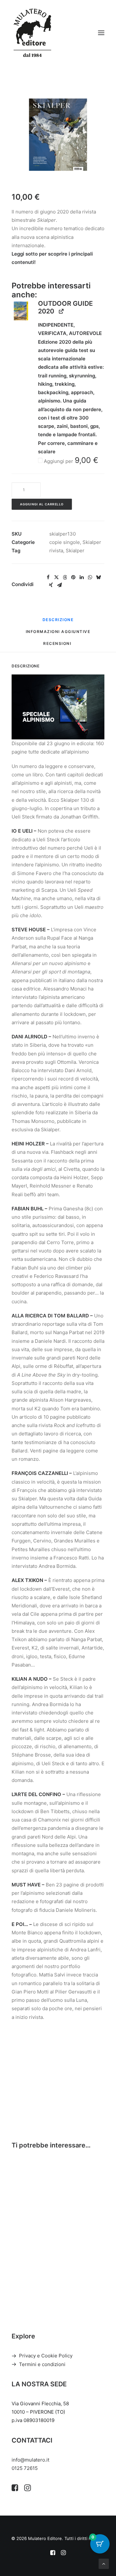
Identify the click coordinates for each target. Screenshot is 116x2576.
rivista (56, 551)
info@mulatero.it (30, 2460)
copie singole (65, 542)
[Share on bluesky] (98, 577)
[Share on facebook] (48, 577)
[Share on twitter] (56, 577)
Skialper (92, 542)
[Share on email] (59, 585)
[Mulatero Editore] (32, 33)
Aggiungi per (71, 461)
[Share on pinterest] (73, 577)
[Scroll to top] (104, 2563)
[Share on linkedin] (82, 577)
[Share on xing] (51, 585)
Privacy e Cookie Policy (46, 2356)
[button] (101, 33)
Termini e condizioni (42, 2364)
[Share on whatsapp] (90, 577)
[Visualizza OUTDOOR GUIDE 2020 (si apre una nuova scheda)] (61, 311)
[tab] (58, 634)
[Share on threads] (65, 577)
